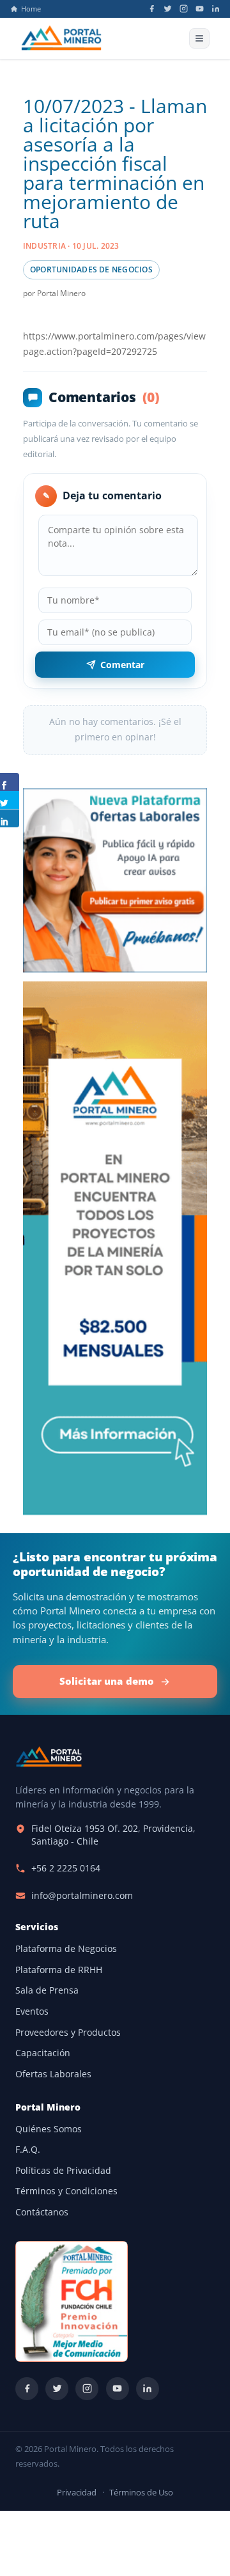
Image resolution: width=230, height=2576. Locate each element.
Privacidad (77, 2493)
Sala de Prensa (47, 1990)
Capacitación (43, 2053)
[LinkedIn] (216, 9)
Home (31, 9)
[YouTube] (200, 9)
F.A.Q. (28, 2150)
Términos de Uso (141, 2493)
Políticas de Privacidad (63, 2171)
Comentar (122, 665)
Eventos (32, 2011)
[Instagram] (184, 9)
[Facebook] (152, 9)
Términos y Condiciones (66, 2191)
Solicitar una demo (107, 1681)
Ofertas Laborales (53, 2074)
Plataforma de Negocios (66, 1949)
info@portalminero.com (82, 1896)
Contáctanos (42, 2212)
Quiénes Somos (49, 2129)
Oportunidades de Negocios (91, 269)
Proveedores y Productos (68, 2033)
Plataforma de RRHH (59, 1970)
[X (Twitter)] (168, 9)
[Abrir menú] (199, 38)
